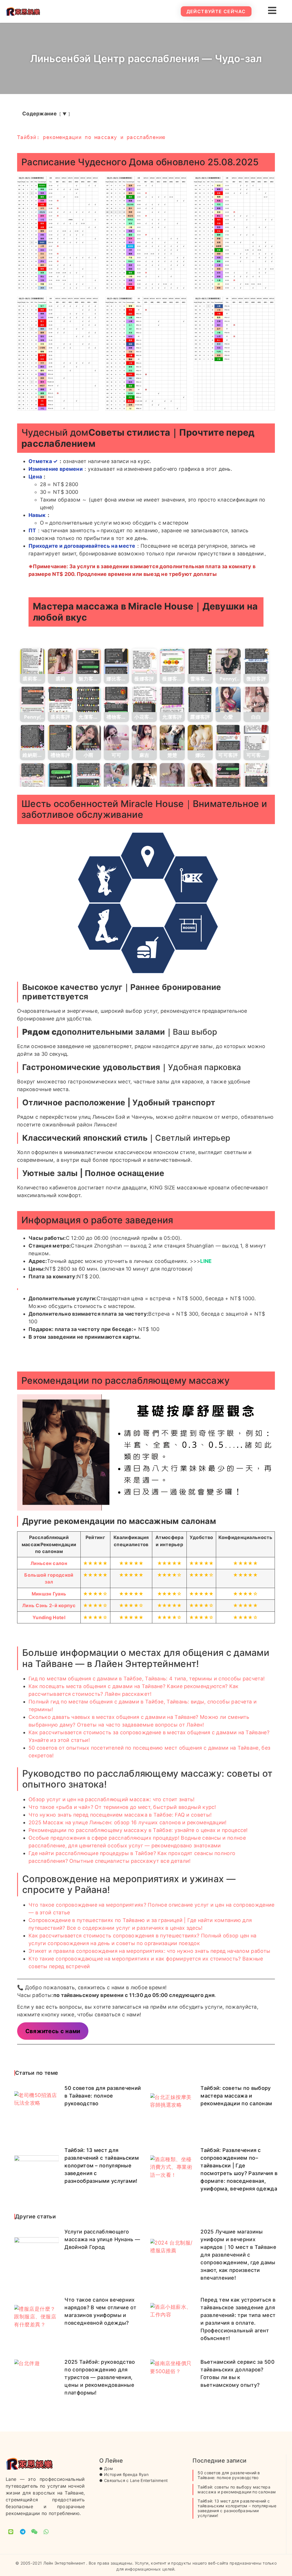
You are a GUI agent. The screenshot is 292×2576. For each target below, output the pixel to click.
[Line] (11, 2532)
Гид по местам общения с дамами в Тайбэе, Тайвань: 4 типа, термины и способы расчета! (147, 1679)
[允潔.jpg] (144, 776)
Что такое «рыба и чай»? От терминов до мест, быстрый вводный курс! (122, 1807)
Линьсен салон (49, 1563)
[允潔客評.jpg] (172, 699)
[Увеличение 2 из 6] (179, 184)
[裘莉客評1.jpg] (33, 661)
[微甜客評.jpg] (256, 661)
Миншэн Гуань (49, 1594)
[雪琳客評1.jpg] (200, 661)
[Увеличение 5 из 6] (179, 304)
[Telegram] (23, 2532)
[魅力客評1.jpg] (88, 661)
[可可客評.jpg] (228, 738)
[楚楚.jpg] (172, 738)
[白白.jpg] (256, 699)
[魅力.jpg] (172, 776)
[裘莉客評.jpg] (60, 699)
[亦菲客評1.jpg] (256, 776)
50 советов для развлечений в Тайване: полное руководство (103, 2096)
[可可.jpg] (116, 738)
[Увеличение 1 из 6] (91, 184)
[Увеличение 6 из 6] (267, 304)
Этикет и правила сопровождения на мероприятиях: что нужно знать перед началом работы (149, 1951)
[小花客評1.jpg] (144, 699)
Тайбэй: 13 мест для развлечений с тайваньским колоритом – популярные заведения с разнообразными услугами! (102, 2166)
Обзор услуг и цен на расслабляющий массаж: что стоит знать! (112, 1799)
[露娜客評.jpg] (200, 699)
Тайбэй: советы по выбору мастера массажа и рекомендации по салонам (236, 2096)
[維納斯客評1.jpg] (33, 738)
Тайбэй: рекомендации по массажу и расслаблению (91, 137)
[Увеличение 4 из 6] (91, 304)
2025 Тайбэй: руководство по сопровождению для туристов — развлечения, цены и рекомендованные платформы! (100, 2377)
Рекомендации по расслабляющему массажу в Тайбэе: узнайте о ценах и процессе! (138, 1830)
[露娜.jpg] (116, 776)
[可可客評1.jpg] (256, 738)
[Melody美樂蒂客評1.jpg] (60, 776)
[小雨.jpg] (88, 738)
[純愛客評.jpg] (88, 776)
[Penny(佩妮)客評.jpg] (33, 699)
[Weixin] (35, 2532)
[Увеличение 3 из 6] (267, 184)
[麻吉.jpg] (144, 738)
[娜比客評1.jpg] (116, 661)
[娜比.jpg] (200, 738)
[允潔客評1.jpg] (88, 699)
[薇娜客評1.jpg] (172, 661)
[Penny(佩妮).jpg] (228, 661)
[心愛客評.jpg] (33, 776)
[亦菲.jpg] (200, 776)
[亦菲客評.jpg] (228, 776)
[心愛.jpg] (228, 699)
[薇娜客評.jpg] (144, 661)
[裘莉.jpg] (60, 661)
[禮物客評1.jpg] (116, 699)
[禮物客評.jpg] (60, 738)
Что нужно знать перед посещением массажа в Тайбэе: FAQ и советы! (120, 1815)
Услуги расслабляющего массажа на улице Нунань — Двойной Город (102, 2239)
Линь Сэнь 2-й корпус (49, 1605)
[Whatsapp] (46, 2532)
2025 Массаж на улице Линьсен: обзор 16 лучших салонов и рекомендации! (128, 1822)
